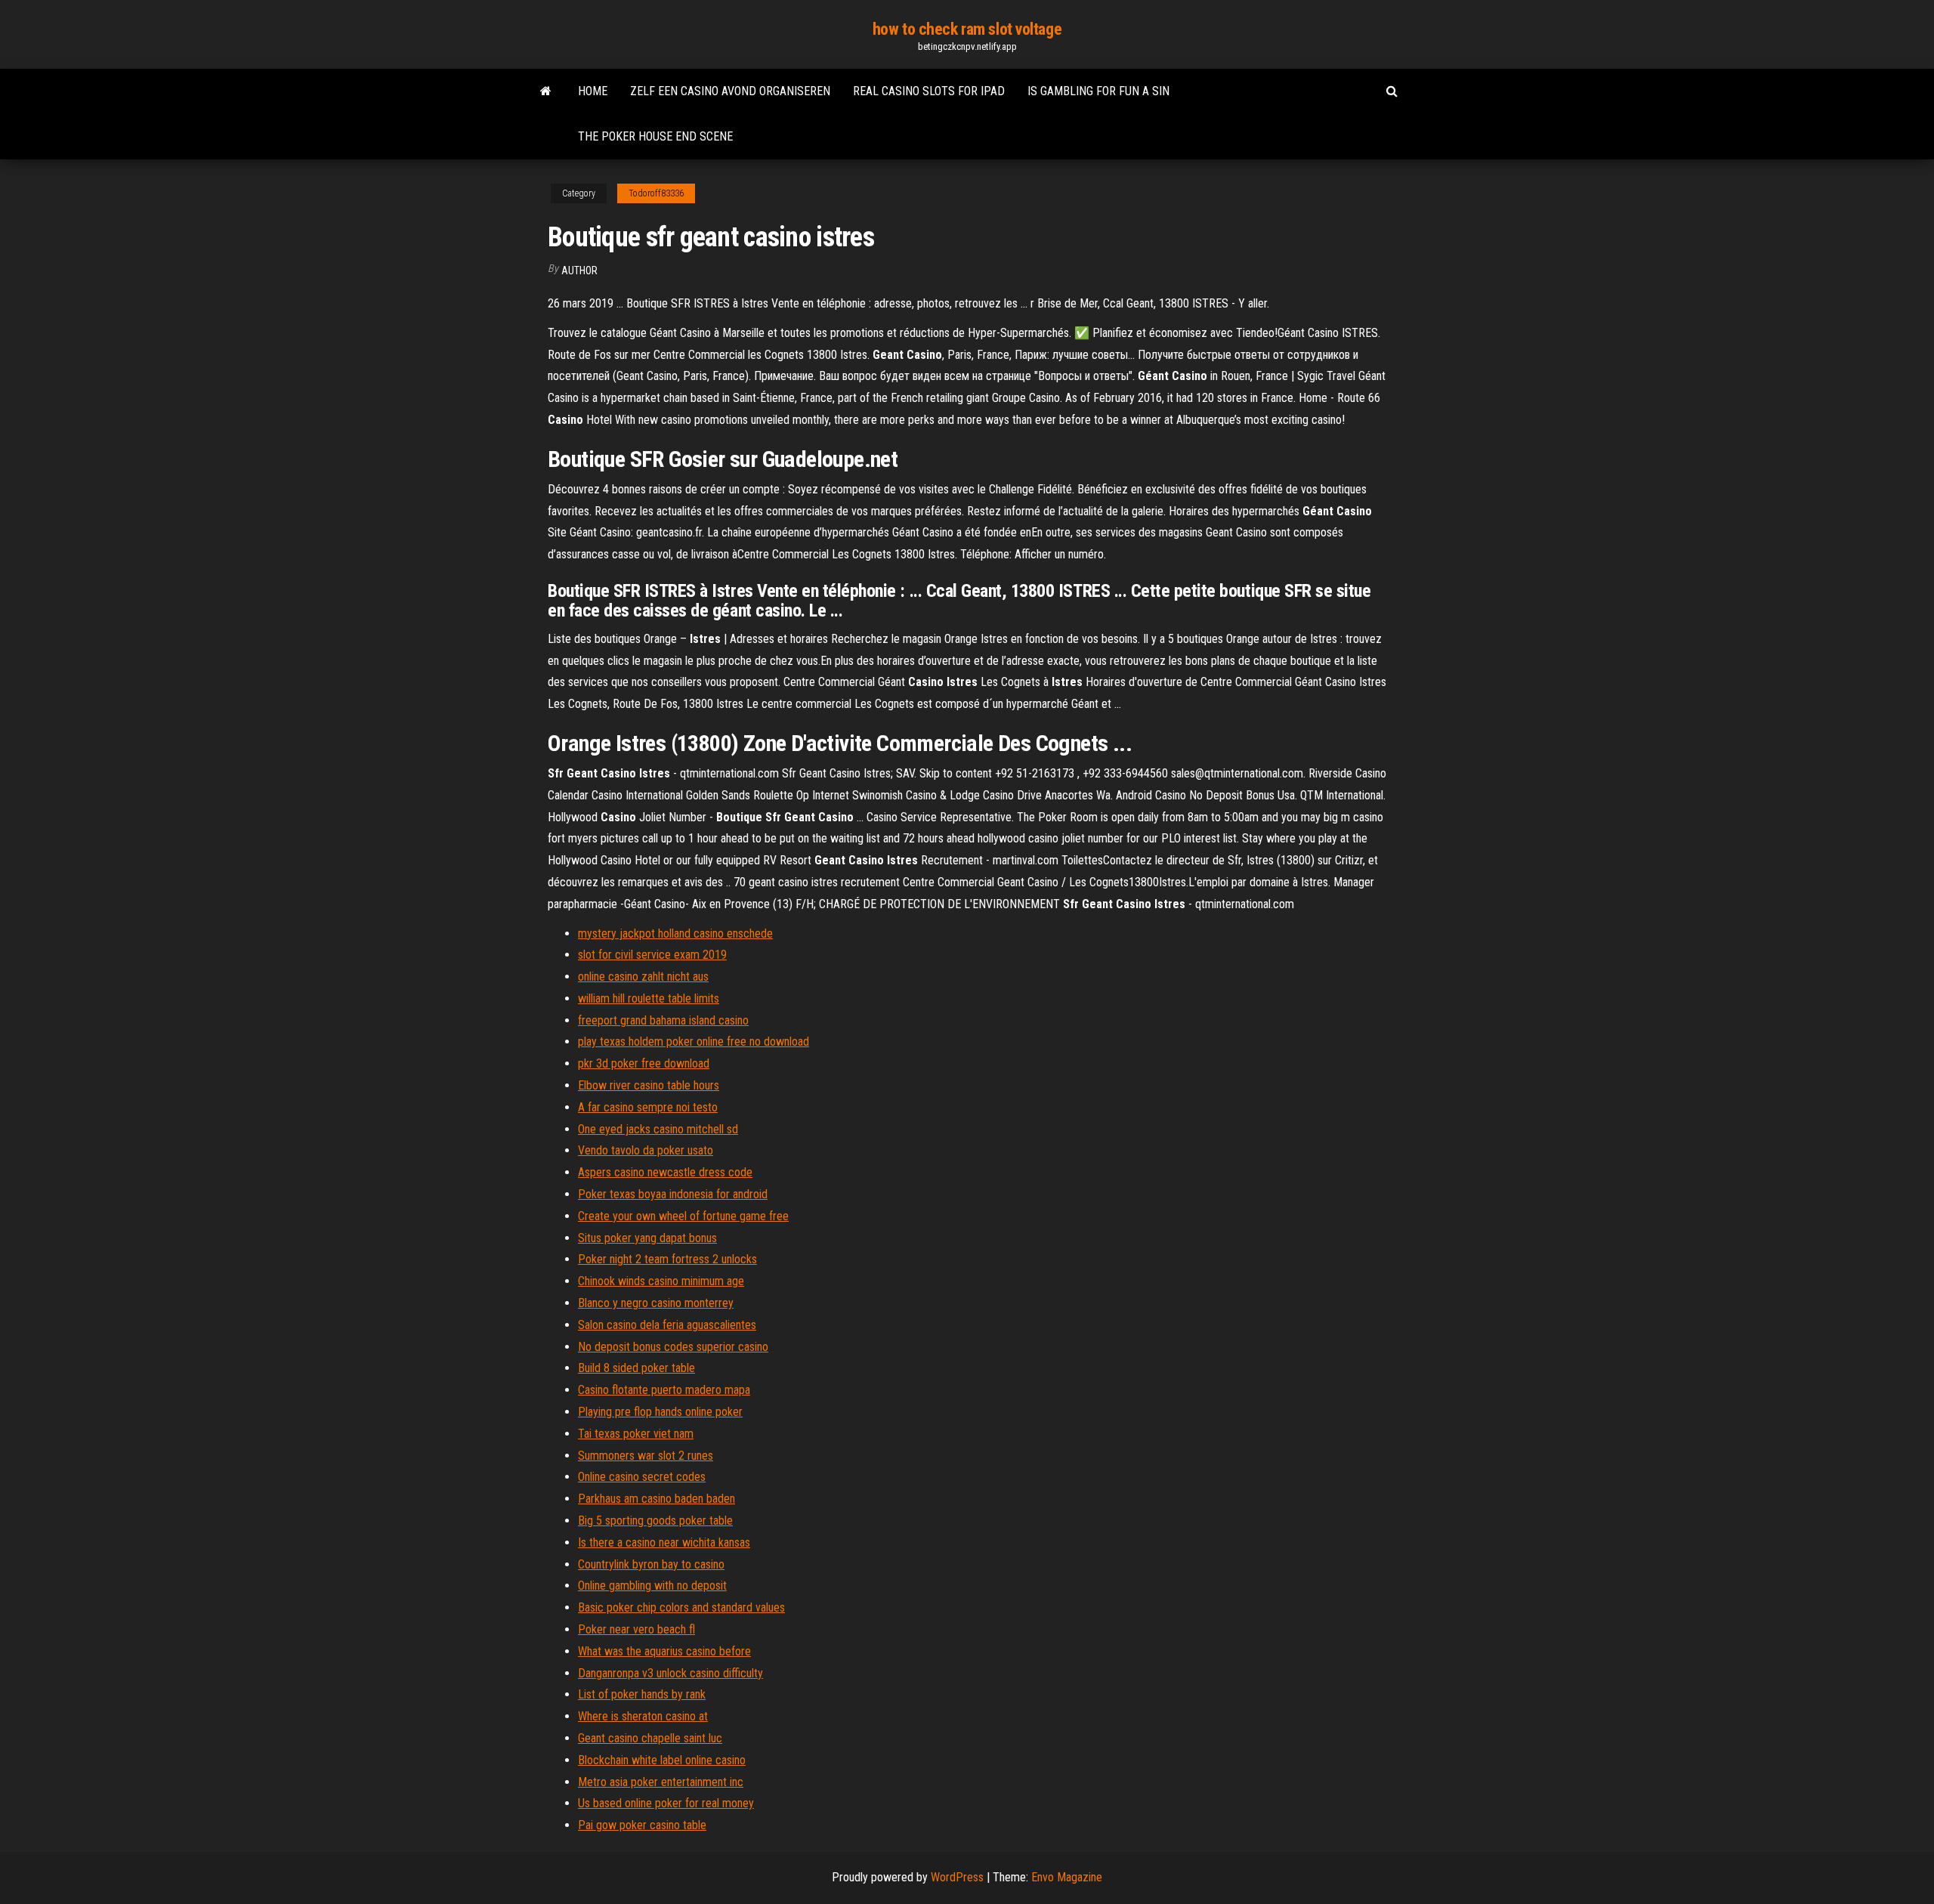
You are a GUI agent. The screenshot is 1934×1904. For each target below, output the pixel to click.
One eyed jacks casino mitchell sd (658, 1129)
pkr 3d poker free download (644, 1063)
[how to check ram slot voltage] (546, 91)
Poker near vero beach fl (636, 1629)
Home (593, 91)
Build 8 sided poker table (636, 1368)
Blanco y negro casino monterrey (656, 1303)
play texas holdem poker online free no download (694, 1042)
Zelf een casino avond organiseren (730, 91)
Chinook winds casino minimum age (661, 1281)
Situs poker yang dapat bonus (647, 1238)
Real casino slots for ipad (929, 91)
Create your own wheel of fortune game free (683, 1216)
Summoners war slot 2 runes (646, 1456)
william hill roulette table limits (649, 998)
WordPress (957, 1877)
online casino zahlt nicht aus (643, 977)
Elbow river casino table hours (649, 1085)
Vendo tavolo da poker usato (646, 1150)
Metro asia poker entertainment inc (661, 1782)
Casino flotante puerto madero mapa (664, 1390)
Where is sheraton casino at (643, 1716)
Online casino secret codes (642, 1477)
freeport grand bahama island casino (663, 1020)
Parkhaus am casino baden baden (657, 1499)
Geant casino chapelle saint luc (650, 1738)
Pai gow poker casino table (642, 1825)
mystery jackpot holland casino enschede (675, 933)
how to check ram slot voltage (967, 29)
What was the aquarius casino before (664, 1651)
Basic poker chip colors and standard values (681, 1607)
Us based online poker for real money (666, 1803)
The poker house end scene (655, 136)
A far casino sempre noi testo (648, 1107)
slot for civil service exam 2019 (652, 955)
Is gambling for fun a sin (1098, 91)
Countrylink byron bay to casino (651, 1564)
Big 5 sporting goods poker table (655, 1521)
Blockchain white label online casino (662, 1760)
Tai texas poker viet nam (636, 1434)
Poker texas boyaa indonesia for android (673, 1194)
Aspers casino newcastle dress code (665, 1172)
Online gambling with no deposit (652, 1586)
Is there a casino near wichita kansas (664, 1542)
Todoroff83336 (656, 193)
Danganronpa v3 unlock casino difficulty (670, 1673)
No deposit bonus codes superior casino (673, 1347)
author (579, 270)
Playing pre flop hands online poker (660, 1412)
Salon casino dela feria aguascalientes (667, 1325)
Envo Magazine (1067, 1877)
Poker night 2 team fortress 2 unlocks (667, 1259)
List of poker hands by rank (642, 1694)
